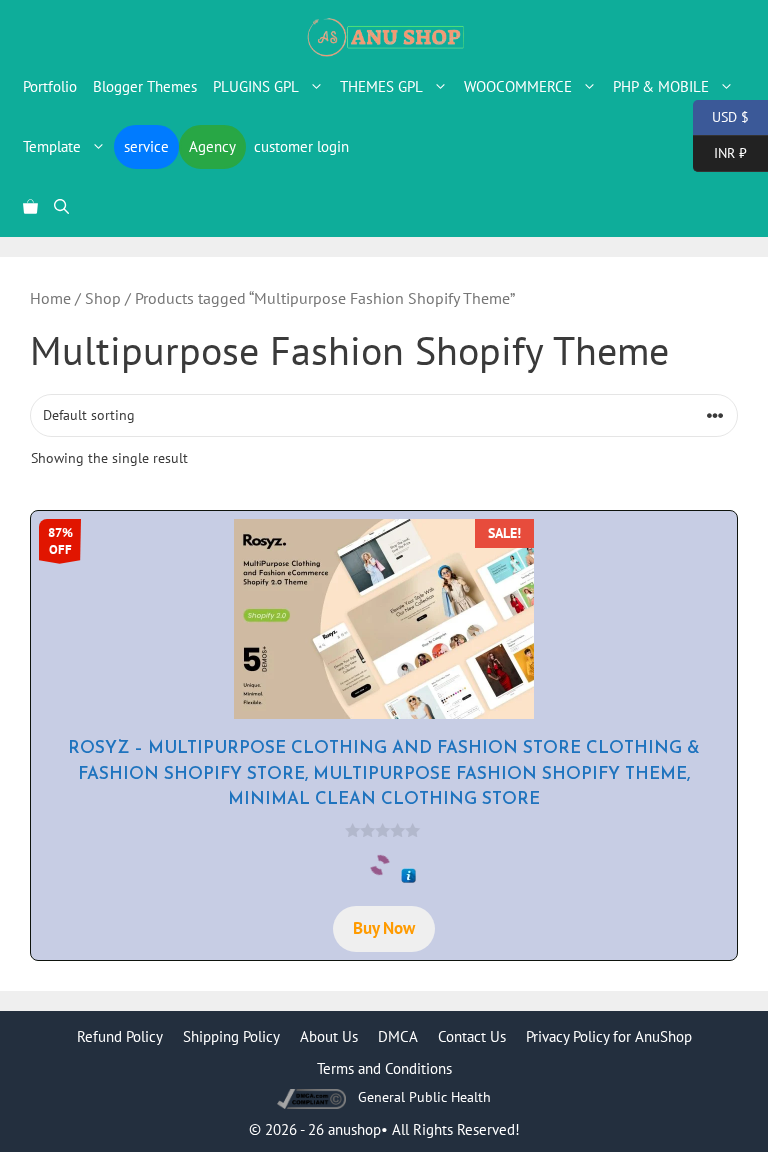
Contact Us (472, 1036)
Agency (212, 146)
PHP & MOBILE (661, 86)
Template (52, 146)
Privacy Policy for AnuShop (609, 1036)
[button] (61, 207)
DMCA (398, 1036)
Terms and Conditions (384, 1068)
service (146, 146)
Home (50, 298)
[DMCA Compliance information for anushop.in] (313, 1097)
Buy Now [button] (384, 928)
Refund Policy (120, 1036)
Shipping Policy (231, 1036)
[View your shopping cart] (30, 207)
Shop (103, 298)
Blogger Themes (145, 86)
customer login (301, 146)
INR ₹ (720, 151)
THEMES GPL (381, 86)
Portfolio (50, 86)
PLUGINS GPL (256, 86)
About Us (329, 1036)
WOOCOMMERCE (518, 86)
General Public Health (424, 1097)
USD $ (721, 115)
